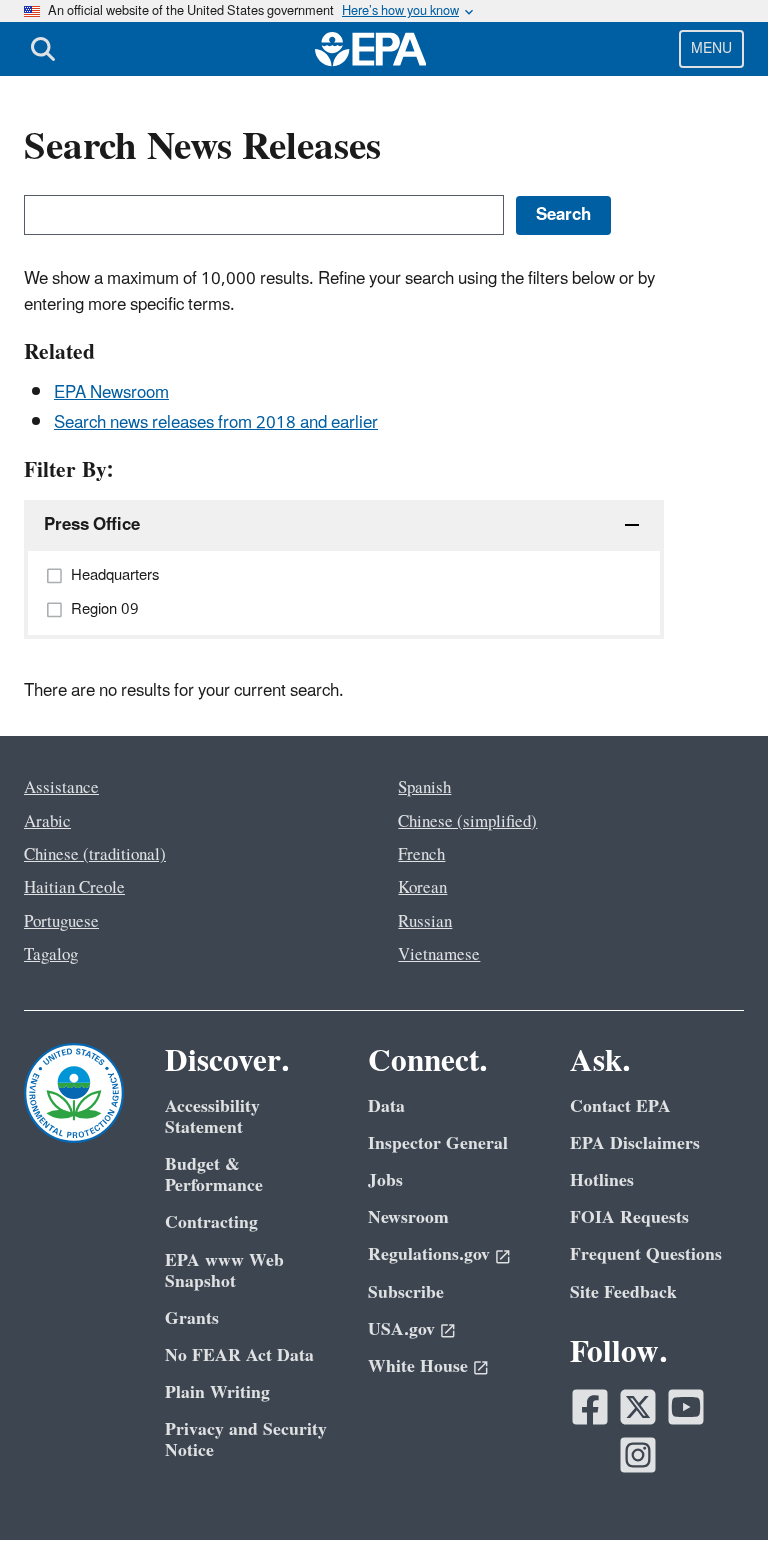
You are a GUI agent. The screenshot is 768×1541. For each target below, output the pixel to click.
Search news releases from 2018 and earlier (216, 423)
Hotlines (602, 1180)
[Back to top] (713, 1486)
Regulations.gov (429, 1254)
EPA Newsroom (111, 393)
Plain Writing (217, 1392)
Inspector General (438, 1143)
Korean (422, 888)
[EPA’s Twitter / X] (638, 1407)
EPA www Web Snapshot (224, 1271)
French (421, 855)
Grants (192, 1318)
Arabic (47, 822)
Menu (711, 48)
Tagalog (51, 955)
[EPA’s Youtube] (686, 1407)
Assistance (61, 788)
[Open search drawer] (43, 49)
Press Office (92, 525)
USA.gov (401, 1329)
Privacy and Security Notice (246, 1440)
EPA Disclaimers (635, 1143)
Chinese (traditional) (95, 855)
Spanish (424, 788)
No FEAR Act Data (239, 1355)
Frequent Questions (646, 1254)
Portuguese (61, 922)
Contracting (211, 1222)
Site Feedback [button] (623, 1292)
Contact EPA (620, 1106)
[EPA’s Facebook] (590, 1407)
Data (386, 1106)
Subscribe (406, 1292)
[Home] (371, 49)
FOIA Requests (629, 1217)
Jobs (385, 1180)
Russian (425, 922)
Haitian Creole (74, 888)
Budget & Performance (214, 1175)
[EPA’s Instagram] (638, 1455)
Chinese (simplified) (467, 822)
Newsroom (408, 1217)
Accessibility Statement (212, 1117)
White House (418, 1366)
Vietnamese (439, 955)
